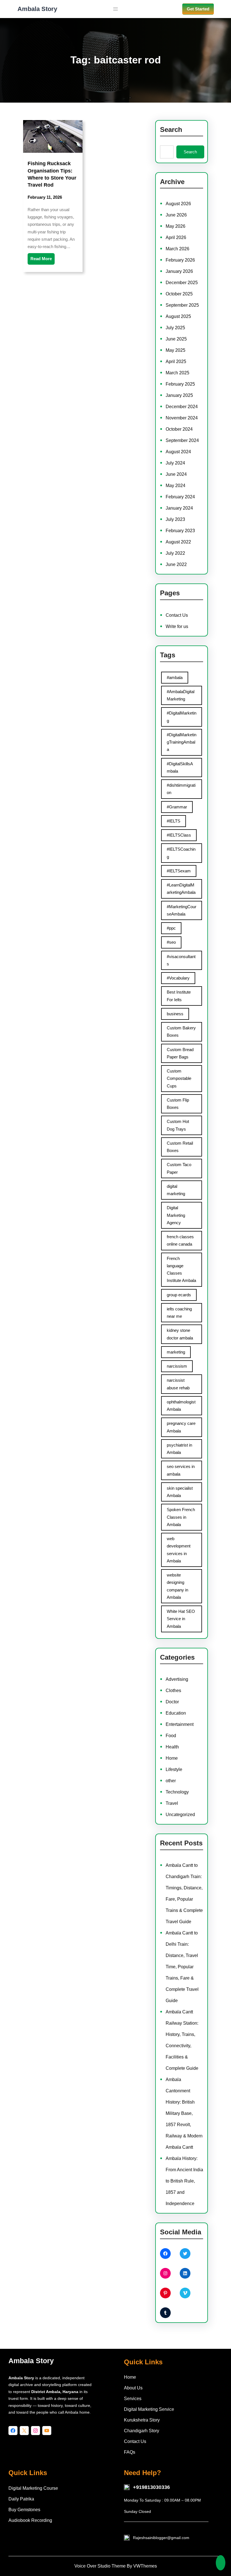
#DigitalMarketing (182, 717)
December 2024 (182, 407)
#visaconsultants (181, 960)
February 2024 (180, 497)
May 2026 (176, 226)
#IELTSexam (179, 871)
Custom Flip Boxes (178, 1104)
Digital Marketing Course (33, 2488)
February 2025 (180, 384)
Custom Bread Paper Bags (180, 1053)
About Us (133, 2388)
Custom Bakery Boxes (181, 1031)
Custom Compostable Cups (179, 1078)
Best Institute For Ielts (179, 996)
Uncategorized (180, 1815)
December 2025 (182, 283)
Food (171, 1736)
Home (172, 1758)
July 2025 (175, 328)
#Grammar (177, 807)
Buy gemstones (24, 2510)
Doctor (172, 1702)
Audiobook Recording (30, 2520)
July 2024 (175, 463)
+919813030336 (151, 2487)
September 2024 (182, 440)
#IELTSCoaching (181, 853)
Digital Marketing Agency (176, 1215)
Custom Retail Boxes (180, 1147)
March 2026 (177, 249)
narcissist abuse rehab (178, 1384)
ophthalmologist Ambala (181, 1406)
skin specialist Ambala (180, 1492)
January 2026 (179, 271)
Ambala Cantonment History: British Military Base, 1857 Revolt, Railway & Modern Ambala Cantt (184, 2113)
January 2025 (179, 395)
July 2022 (175, 553)
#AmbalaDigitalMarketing (181, 695)
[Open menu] (115, 9)
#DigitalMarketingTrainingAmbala (182, 742)
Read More (41, 259)
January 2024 (179, 508)
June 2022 (176, 564)
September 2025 (182, 305)
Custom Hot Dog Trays (178, 1125)
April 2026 (176, 237)
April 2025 (176, 361)
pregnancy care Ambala (181, 1427)
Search (190, 152)
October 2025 (179, 294)
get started (198, 9)
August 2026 (178, 204)
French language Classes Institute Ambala (181, 1270)
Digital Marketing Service (149, 2409)
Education (176, 1713)
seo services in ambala (181, 1470)
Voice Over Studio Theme (100, 2566)
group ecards (179, 1295)
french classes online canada (180, 1240)
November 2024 (182, 418)
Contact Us (177, 615)
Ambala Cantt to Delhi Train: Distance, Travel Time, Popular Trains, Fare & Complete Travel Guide (182, 1967)
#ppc (171, 928)
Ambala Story (37, 9)
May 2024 (176, 486)
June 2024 (176, 474)
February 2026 (180, 260)
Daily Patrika (21, 2499)
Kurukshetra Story (142, 2420)
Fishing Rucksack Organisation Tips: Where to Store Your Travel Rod (52, 174)
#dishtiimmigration (181, 789)
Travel (172, 1803)
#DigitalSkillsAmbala (180, 767)
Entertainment (180, 1724)
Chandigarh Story (142, 2431)
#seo (171, 942)
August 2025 (178, 316)
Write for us (177, 626)
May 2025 (176, 350)
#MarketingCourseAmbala (182, 910)
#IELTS (174, 821)
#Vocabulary (178, 978)
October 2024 (179, 429)
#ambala (175, 677)
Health (172, 1747)
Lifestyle (174, 1769)
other (171, 1781)
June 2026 (176, 215)
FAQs (130, 2452)
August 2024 (178, 452)
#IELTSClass (179, 835)
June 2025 (176, 339)
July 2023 (175, 519)
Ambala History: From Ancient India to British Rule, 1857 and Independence (184, 2181)
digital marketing (176, 1190)
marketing (176, 1352)
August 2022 (178, 542)
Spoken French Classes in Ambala (181, 1517)
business (175, 1014)
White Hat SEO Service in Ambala (181, 1619)
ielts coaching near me (179, 1313)
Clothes (173, 1691)
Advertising (177, 1679)
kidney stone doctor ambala (180, 1334)
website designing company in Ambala (177, 1586)
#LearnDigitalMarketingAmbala (181, 889)
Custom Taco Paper (179, 1168)
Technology (177, 1792)
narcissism (177, 1366)
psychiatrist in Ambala (179, 1449)
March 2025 (177, 373)
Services (133, 2399)
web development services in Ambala (179, 1550)
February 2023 (180, 531)
